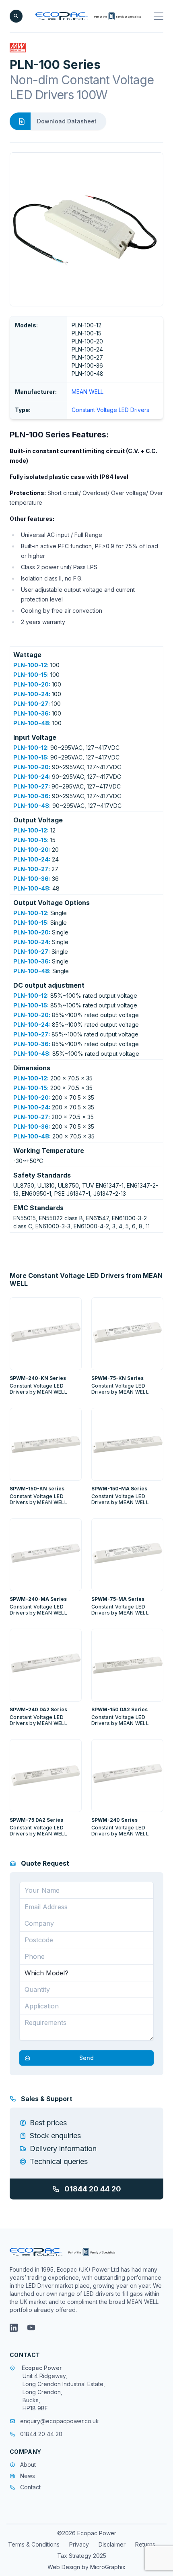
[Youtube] (31, 2328)
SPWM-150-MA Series (119, 1489)
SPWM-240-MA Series (38, 1599)
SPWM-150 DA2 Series (119, 1709)
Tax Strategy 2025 (82, 2556)
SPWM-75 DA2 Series (36, 1820)
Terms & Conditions (34, 2544)
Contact (30, 2487)
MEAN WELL (88, 392)
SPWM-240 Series (114, 1820)
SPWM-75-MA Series (118, 1599)
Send (86, 2058)
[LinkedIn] (14, 2328)
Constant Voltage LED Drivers (110, 410)
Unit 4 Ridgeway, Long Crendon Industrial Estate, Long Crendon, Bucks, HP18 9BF (64, 2392)
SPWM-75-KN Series (117, 1378)
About (28, 2465)
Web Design (65, 2567)
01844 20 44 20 (93, 2189)
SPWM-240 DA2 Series (38, 1709)
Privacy (79, 2544)
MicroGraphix (108, 2567)
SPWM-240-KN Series (38, 1378)
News (28, 2476)
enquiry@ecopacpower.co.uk (60, 2421)
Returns (145, 2544)
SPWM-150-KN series (37, 1489)
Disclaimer (112, 2544)
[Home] (88, 16)
